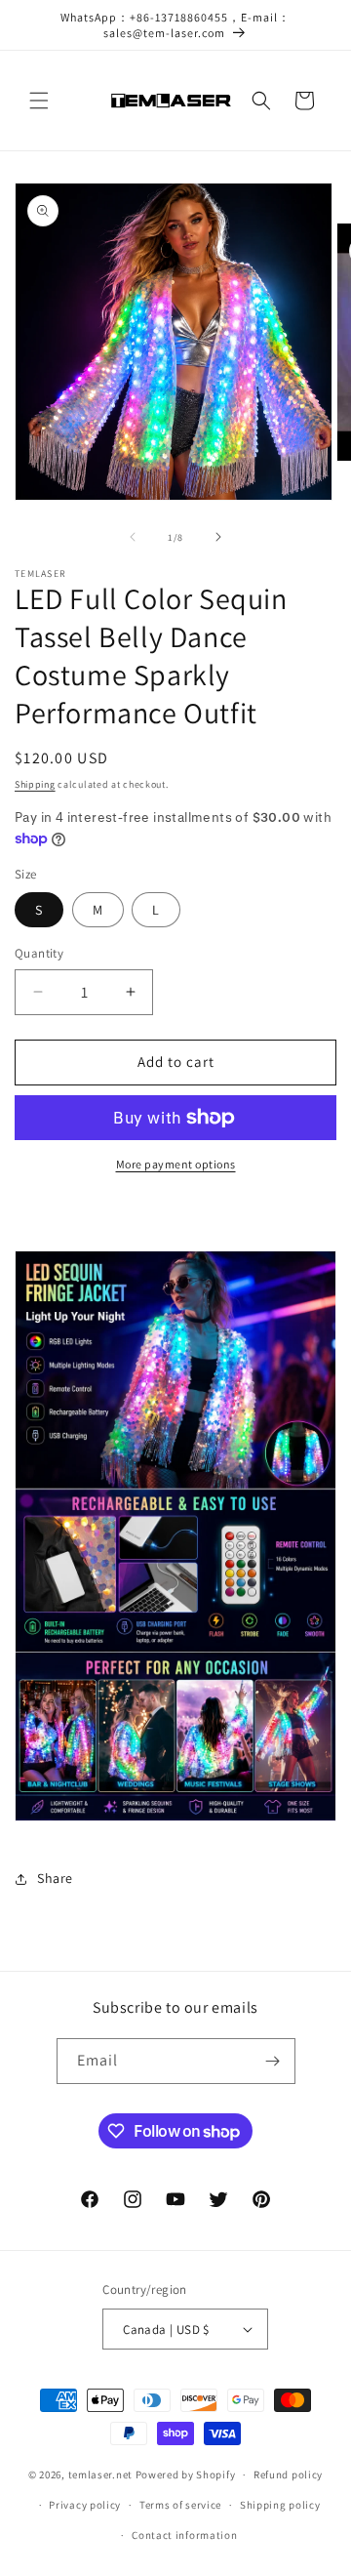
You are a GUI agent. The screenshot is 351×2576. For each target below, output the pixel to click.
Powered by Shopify (186, 2474)
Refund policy (288, 2474)
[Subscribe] (273, 2061)
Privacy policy (85, 2505)
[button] (39, 101)
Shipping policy (280, 2505)
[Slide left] (133, 537)
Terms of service (180, 2505)
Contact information (184, 2535)
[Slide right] (218, 537)
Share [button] (55, 1878)
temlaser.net (100, 2474)
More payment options (176, 1164)
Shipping (35, 784)
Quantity (39, 953)
